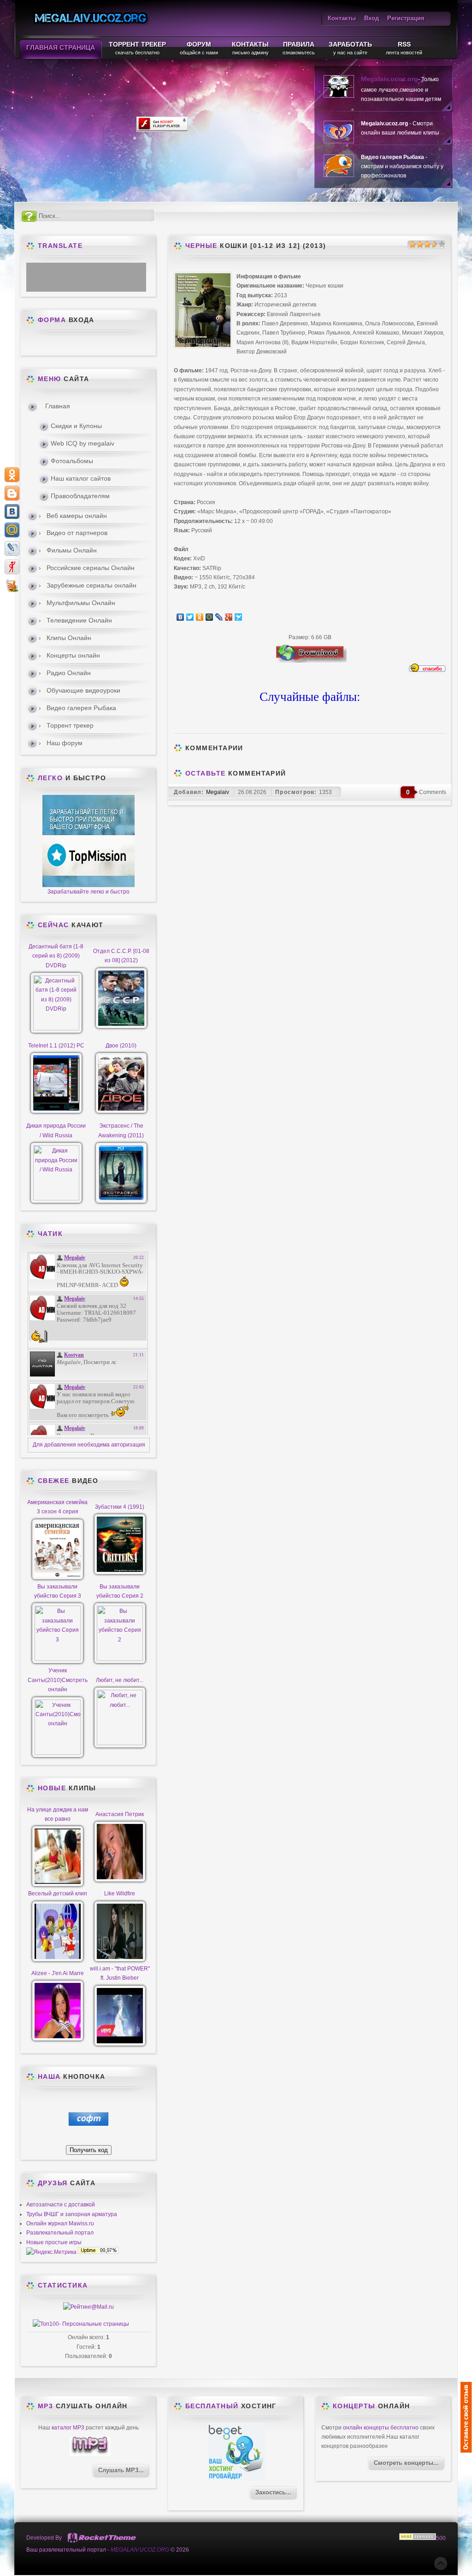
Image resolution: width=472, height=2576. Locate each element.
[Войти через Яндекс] (96, 344)
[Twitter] (190, 617)
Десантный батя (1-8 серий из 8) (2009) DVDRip (56, 956)
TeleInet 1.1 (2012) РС (56, 1046)
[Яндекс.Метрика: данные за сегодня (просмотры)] (51, 2252)
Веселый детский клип (58, 1894)
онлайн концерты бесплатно (381, 2428)
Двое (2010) (121, 1046)
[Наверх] (441, 2564)
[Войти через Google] (112, 344)
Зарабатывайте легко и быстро (88, 892)
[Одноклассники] (200, 617)
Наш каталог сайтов (81, 478)
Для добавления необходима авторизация (89, 1445)
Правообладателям (80, 496)
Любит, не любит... (120, 1680)
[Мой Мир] (209, 617)
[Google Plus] (229, 617)
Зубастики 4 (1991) (120, 1507)
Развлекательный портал (60, 2233)
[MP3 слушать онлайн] (90, 2454)
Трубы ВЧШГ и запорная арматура (72, 2214)
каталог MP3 (68, 2428)
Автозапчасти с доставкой (61, 2205)
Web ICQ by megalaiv (83, 443)
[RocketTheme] (102, 2538)
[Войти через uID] (49, 344)
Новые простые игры (54, 2242)
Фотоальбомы (72, 461)
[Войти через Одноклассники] (128, 344)
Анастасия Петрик (120, 1814)
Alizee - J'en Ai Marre (58, 1973)
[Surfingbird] (239, 617)
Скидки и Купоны (76, 426)
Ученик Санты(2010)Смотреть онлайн (58, 1680)
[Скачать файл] (310, 661)
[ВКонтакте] (180, 617)
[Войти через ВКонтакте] (65, 344)
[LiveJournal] (219, 617)
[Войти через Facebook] (81, 344)
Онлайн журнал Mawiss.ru (60, 2223)
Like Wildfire (120, 1894)
